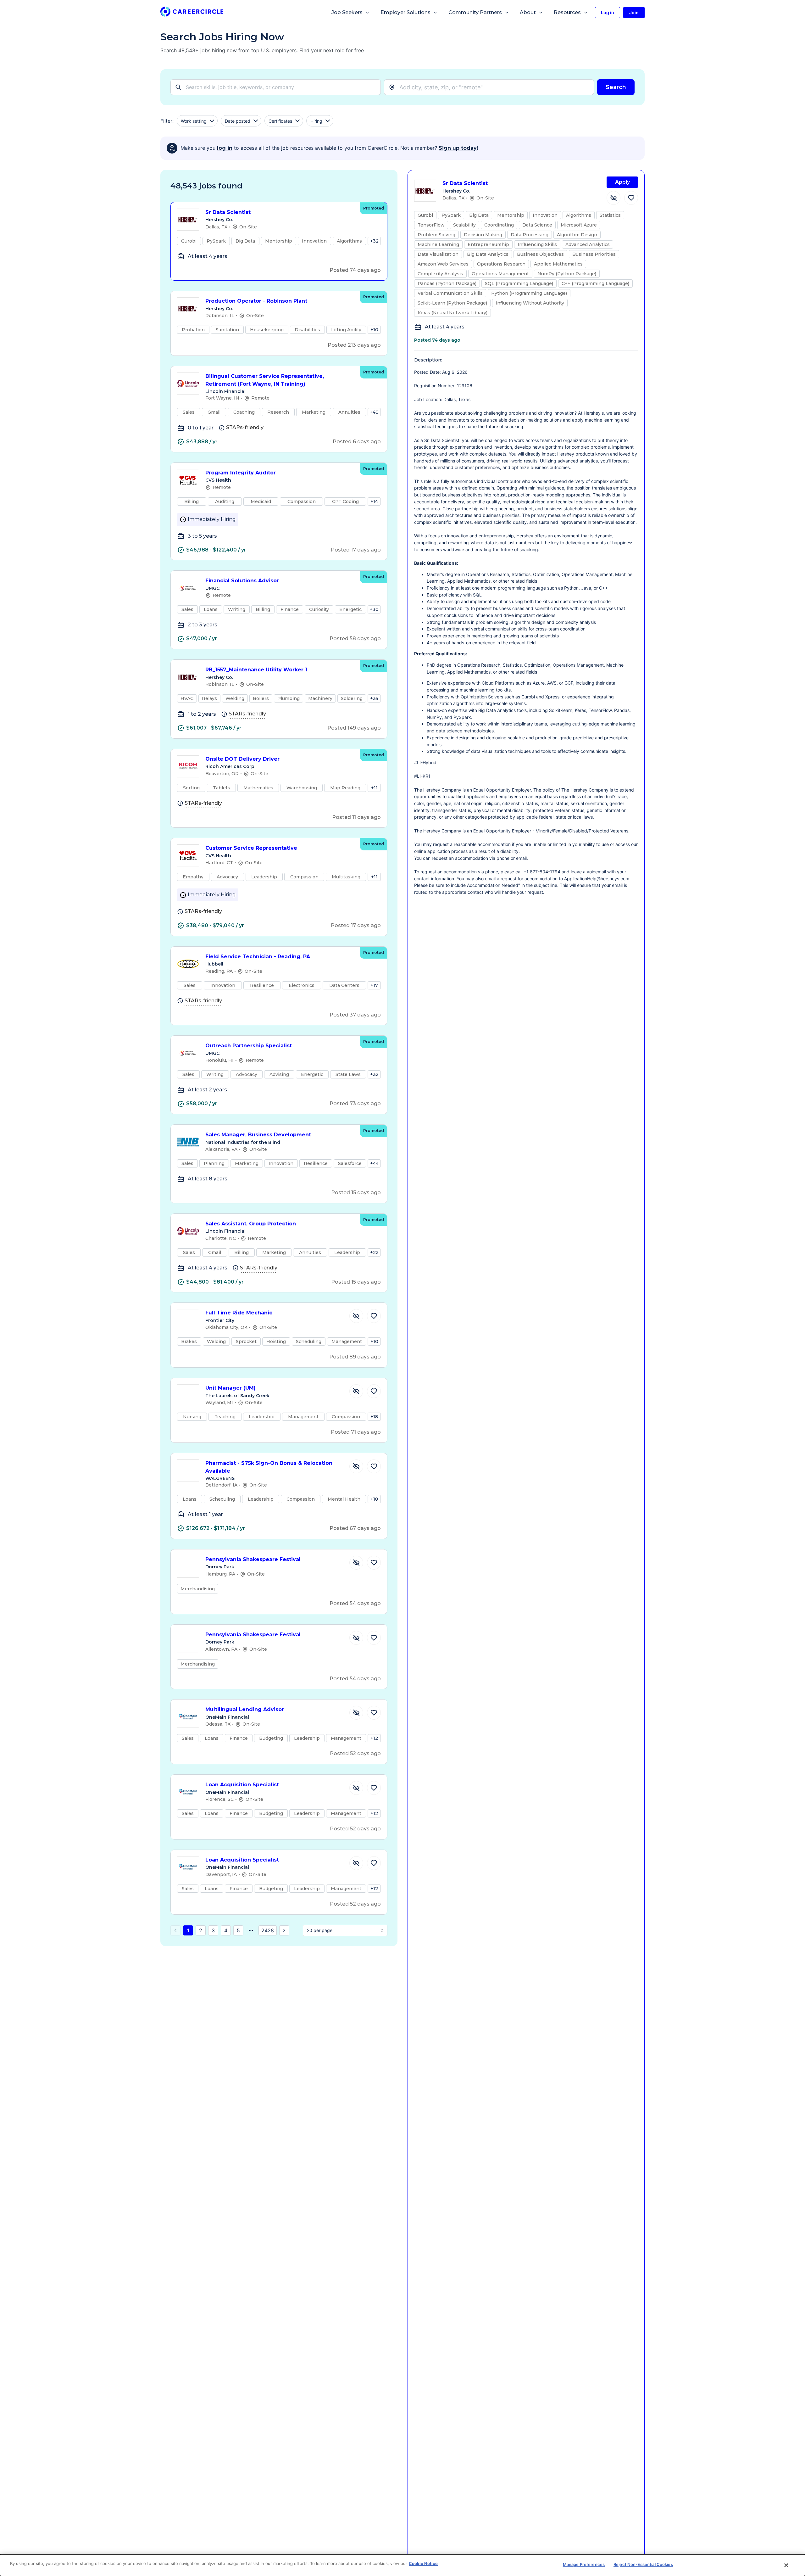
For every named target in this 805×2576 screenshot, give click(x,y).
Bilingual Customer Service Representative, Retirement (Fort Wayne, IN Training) (265, 380)
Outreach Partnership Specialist (249, 1046)
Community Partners (475, 12)
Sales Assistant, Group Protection (251, 1224)
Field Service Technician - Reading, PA (258, 957)
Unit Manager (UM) (230, 1388)
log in (225, 148)
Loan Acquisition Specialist (242, 1785)
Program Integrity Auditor (241, 473)
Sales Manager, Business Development (258, 1135)
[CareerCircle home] (192, 13)
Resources (567, 12)
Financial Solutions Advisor (242, 581)
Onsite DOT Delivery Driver (242, 759)
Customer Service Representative (251, 848)
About (528, 12)
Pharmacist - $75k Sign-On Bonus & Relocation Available (269, 1467)
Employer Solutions (405, 12)
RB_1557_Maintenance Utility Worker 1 (256, 670)
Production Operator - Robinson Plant (256, 301)
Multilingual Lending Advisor (245, 1709)
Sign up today (458, 148)
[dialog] (402, 2565)
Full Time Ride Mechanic (239, 1313)
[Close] (786, 2565)
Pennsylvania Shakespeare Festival (253, 1559)
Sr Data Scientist (228, 212)
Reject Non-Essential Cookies (643, 2564)
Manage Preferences (584, 2564)
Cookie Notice (423, 2563)
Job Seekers (347, 12)
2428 (268, 1930)
